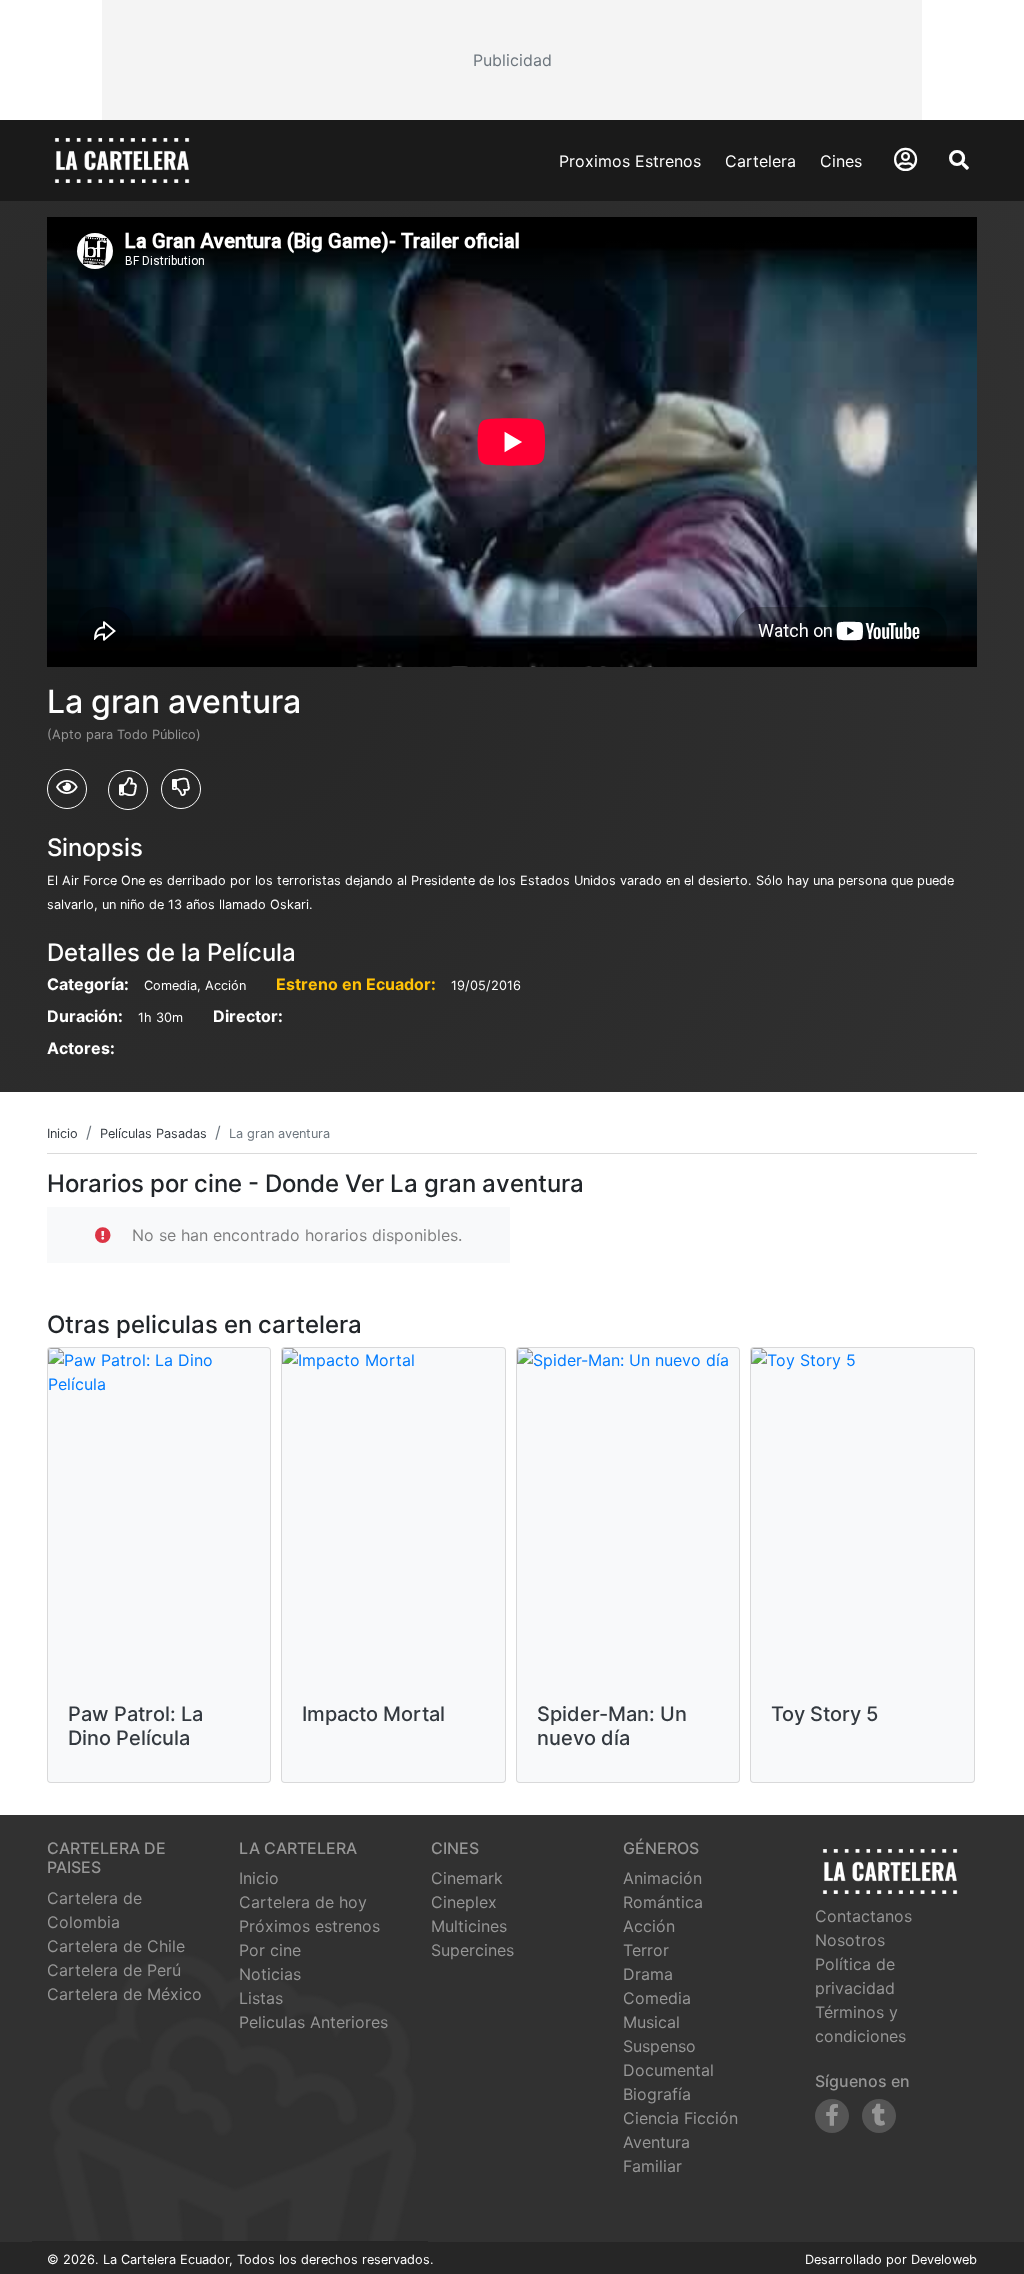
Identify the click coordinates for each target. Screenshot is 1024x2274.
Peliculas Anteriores (313, 2022)
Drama (648, 1974)
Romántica (663, 1902)
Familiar (652, 2166)
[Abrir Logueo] (905, 159)
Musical (651, 2022)
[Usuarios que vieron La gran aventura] (67, 789)
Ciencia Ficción (680, 2118)
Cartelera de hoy (303, 1902)
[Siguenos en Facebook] (832, 2116)
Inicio (259, 1878)
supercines (472, 1950)
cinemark (467, 1878)
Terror (646, 1950)
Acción (649, 1926)
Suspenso (659, 2046)
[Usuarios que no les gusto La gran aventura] (181, 789)
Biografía (657, 2094)
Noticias (270, 1974)
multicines (469, 1926)
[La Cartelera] (122, 159)
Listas (261, 1998)
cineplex (464, 1902)
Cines (841, 161)
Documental (668, 2070)
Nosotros (850, 1940)
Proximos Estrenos (630, 161)
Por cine (270, 1950)
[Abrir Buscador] (959, 160)
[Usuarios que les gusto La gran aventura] (128, 790)
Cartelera (760, 161)
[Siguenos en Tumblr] (879, 2116)
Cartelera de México (124, 1994)
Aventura (656, 2142)
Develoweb (944, 2259)
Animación (662, 1878)
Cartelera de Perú (114, 1970)
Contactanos (863, 1916)
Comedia (657, 1998)
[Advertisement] (511, 60)
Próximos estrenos (309, 1926)
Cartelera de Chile (116, 1946)
